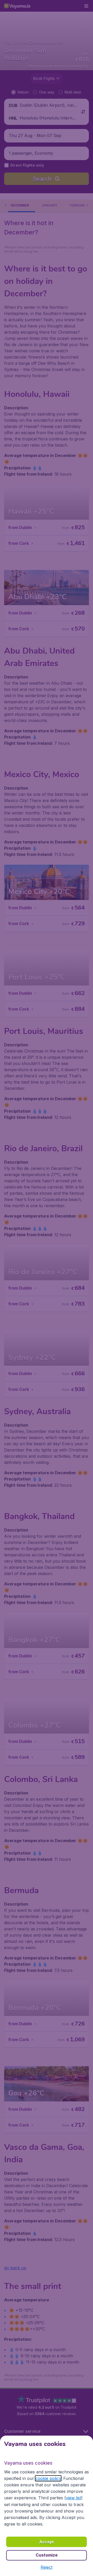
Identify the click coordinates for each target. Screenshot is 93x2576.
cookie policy (48, 2478)
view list (73, 2498)
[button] (47, 2567)
